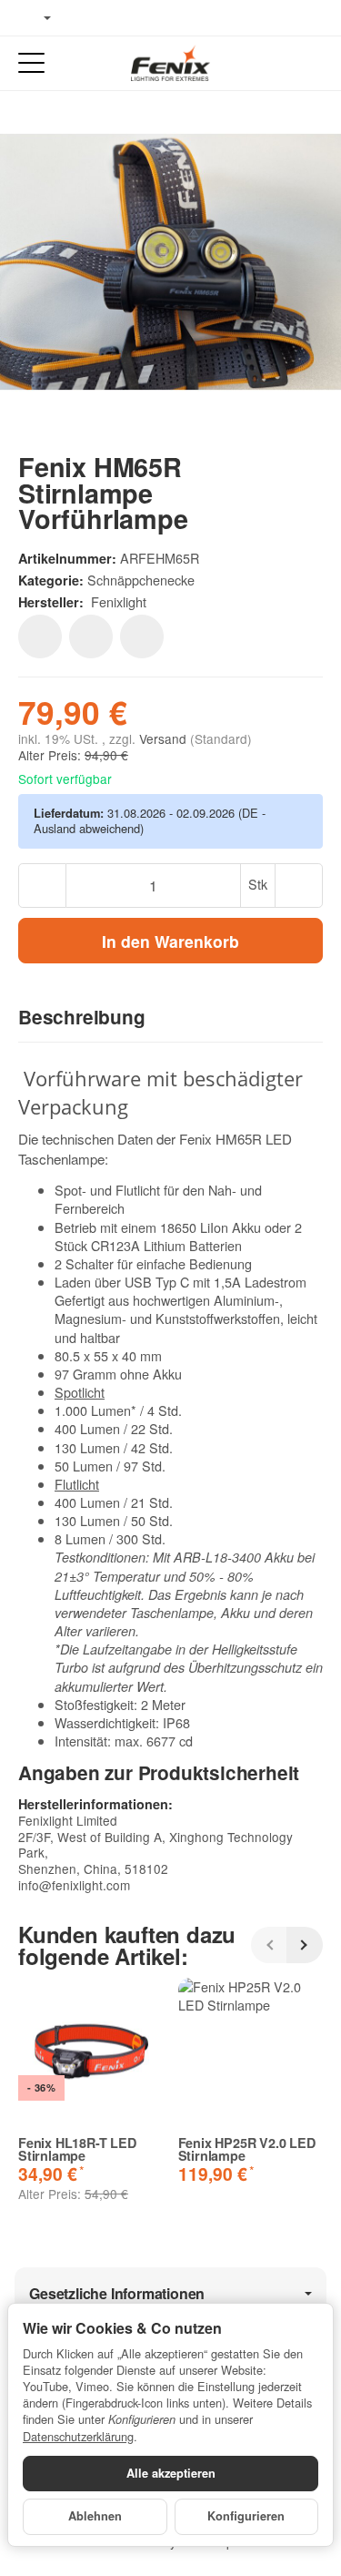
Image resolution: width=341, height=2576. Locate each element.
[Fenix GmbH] (170, 63)
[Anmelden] (276, 63)
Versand (165, 738)
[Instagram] (136, 18)
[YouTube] (110, 18)
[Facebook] (83, 18)
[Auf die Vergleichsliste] (91, 636)
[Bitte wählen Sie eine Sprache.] (35, 18)
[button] (170, 1018)
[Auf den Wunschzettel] (40, 636)
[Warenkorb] (310, 63)
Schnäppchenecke (141, 580)
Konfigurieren (246, 2516)
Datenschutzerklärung (78, 2436)
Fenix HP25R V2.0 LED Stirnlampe (247, 2149)
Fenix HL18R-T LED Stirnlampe (77, 2149)
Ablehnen (95, 2516)
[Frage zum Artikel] (142, 636)
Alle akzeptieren (171, 2473)
